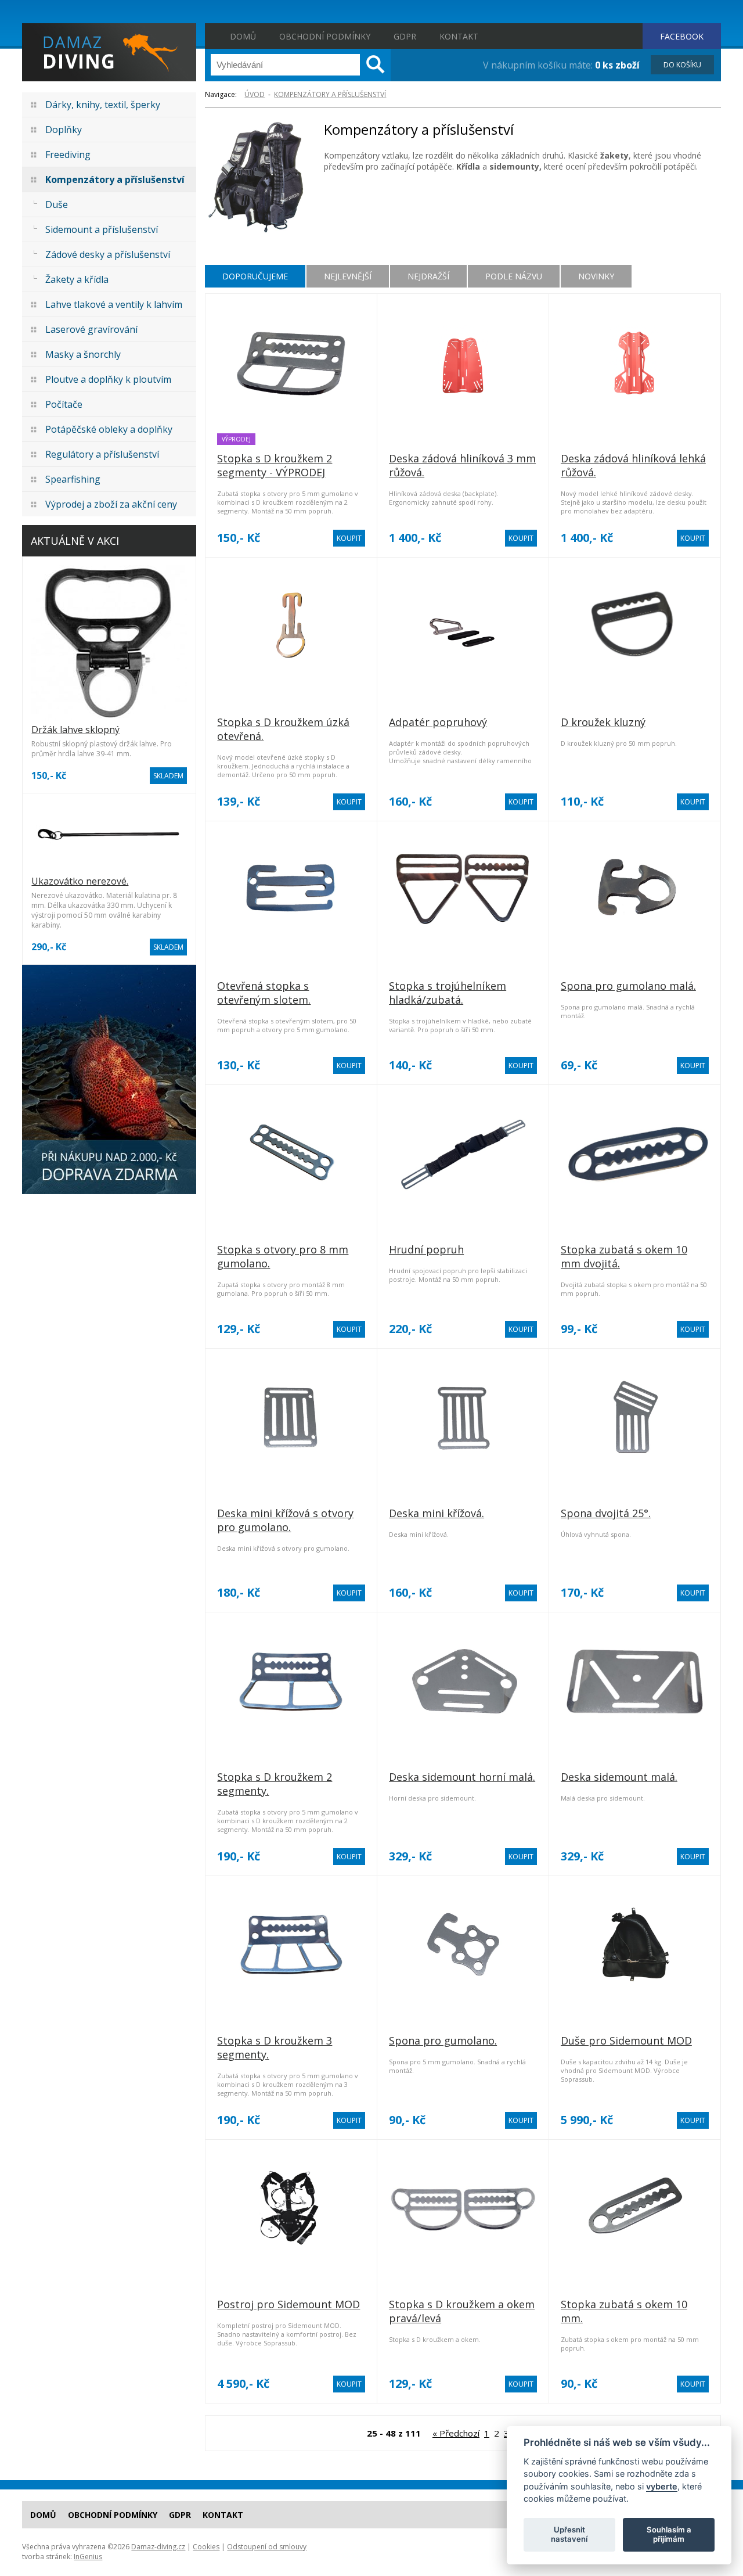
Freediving (68, 155)
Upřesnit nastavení (569, 2534)
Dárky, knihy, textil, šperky (103, 105)
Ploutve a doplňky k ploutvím (108, 379)
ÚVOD (255, 94)
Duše (57, 204)
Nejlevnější (348, 276)
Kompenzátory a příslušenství (115, 179)
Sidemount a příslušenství (102, 229)
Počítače (64, 404)
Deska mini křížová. (437, 1513)
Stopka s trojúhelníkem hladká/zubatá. (448, 993)
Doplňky (64, 130)
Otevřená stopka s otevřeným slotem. (264, 993)
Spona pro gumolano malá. (628, 986)
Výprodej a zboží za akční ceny (111, 504)
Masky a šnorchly (83, 354)
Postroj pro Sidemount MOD (288, 2304)
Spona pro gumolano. (443, 2040)
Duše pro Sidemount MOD (626, 2040)
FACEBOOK (682, 36)
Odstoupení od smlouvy (267, 2547)
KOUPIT (349, 538)
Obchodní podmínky (325, 36)
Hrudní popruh (426, 1249)
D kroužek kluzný (603, 722)
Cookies (206, 2547)
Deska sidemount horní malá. (462, 1777)
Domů (243, 36)
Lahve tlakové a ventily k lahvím (114, 304)
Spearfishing (73, 479)
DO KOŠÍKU (682, 65)
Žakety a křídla (77, 279)
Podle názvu (514, 276)
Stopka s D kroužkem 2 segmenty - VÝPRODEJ (275, 465)
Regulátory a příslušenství (102, 454)
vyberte (662, 2486)
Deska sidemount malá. (619, 1777)
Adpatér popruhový (438, 722)
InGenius (88, 2557)
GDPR (405, 36)
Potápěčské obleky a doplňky (109, 429)
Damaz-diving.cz (158, 2547)
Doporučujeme (255, 276)
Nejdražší (428, 276)
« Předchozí (456, 2433)
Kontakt (459, 36)
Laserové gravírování (91, 329)
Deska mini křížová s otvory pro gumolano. (285, 1520)
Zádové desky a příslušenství (108, 254)
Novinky (596, 276)
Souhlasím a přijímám (669, 2534)
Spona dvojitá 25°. (606, 1513)
